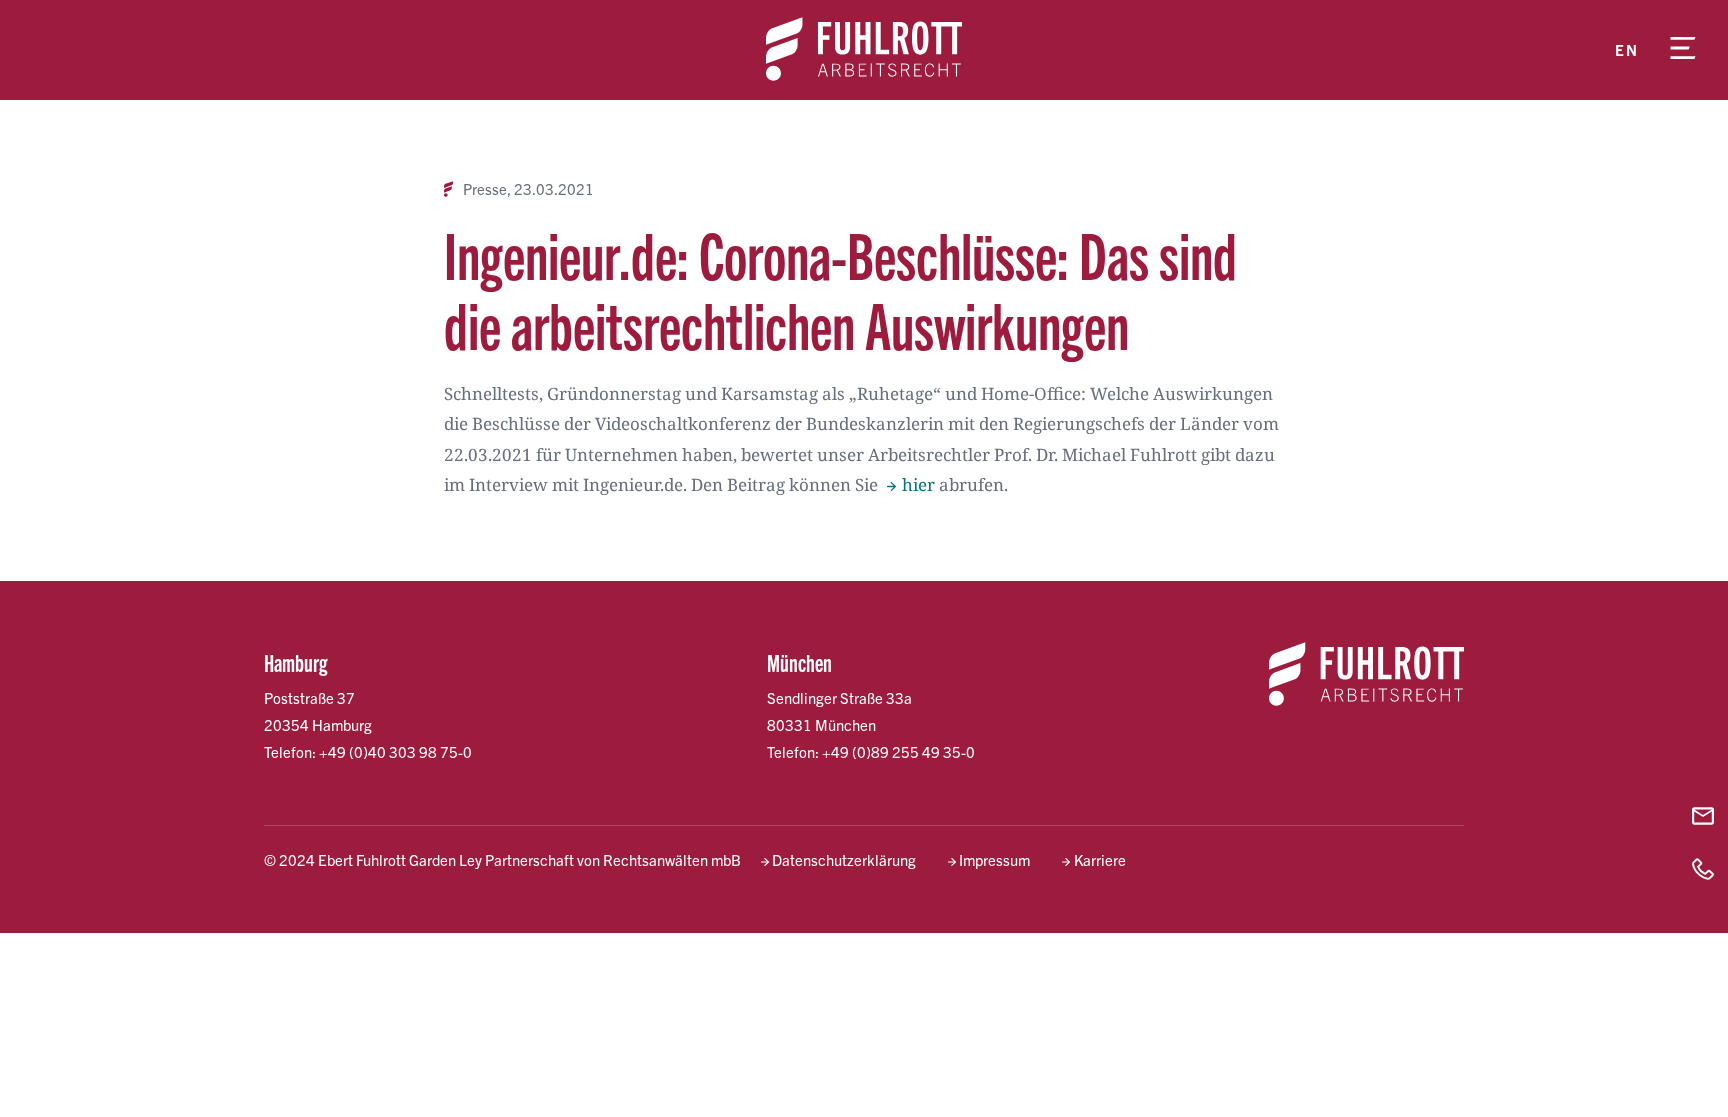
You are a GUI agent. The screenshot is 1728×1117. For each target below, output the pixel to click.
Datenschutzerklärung (844, 859)
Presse (485, 189)
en (1626, 49)
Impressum (994, 859)
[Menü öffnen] (1683, 50)
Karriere (1099, 859)
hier (918, 484)
